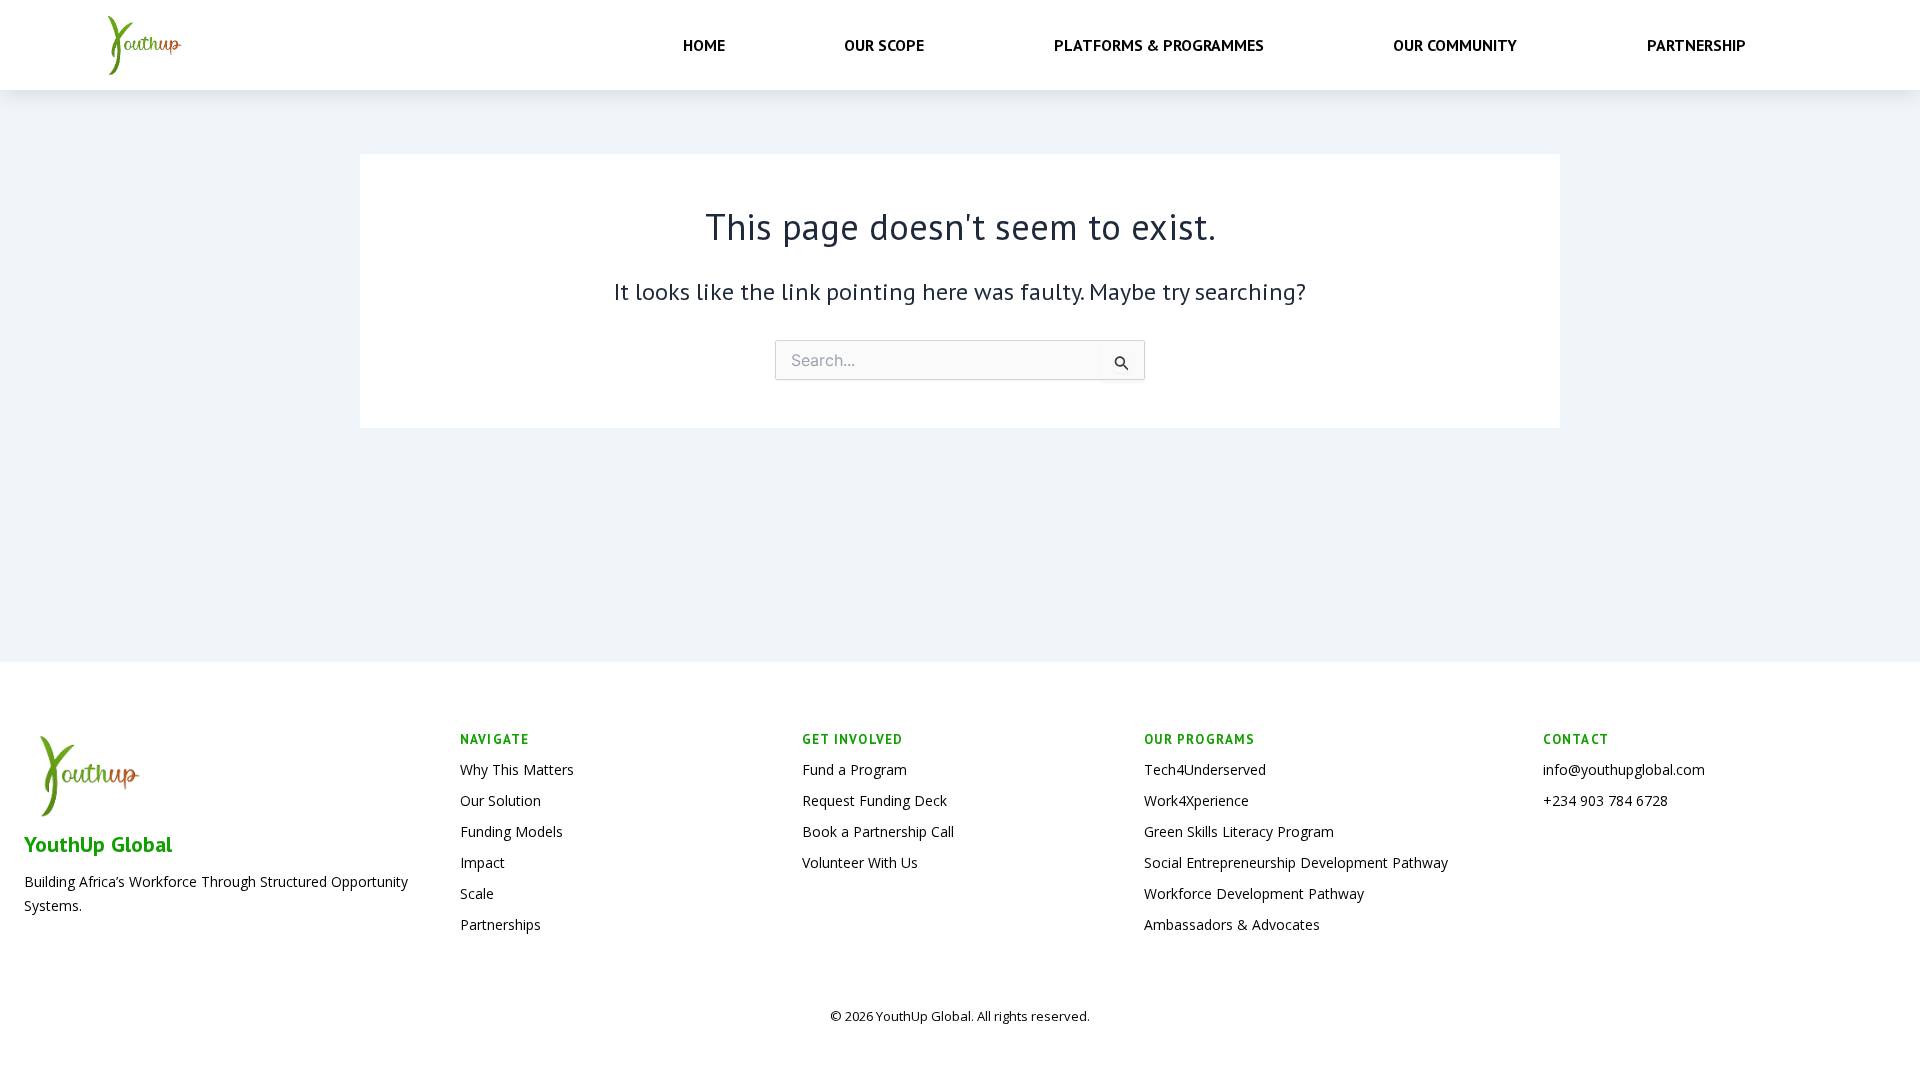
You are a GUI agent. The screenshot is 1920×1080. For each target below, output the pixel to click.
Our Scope (884, 45)
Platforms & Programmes (1159, 45)
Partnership (1696, 45)
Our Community (1455, 45)
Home (704, 45)
